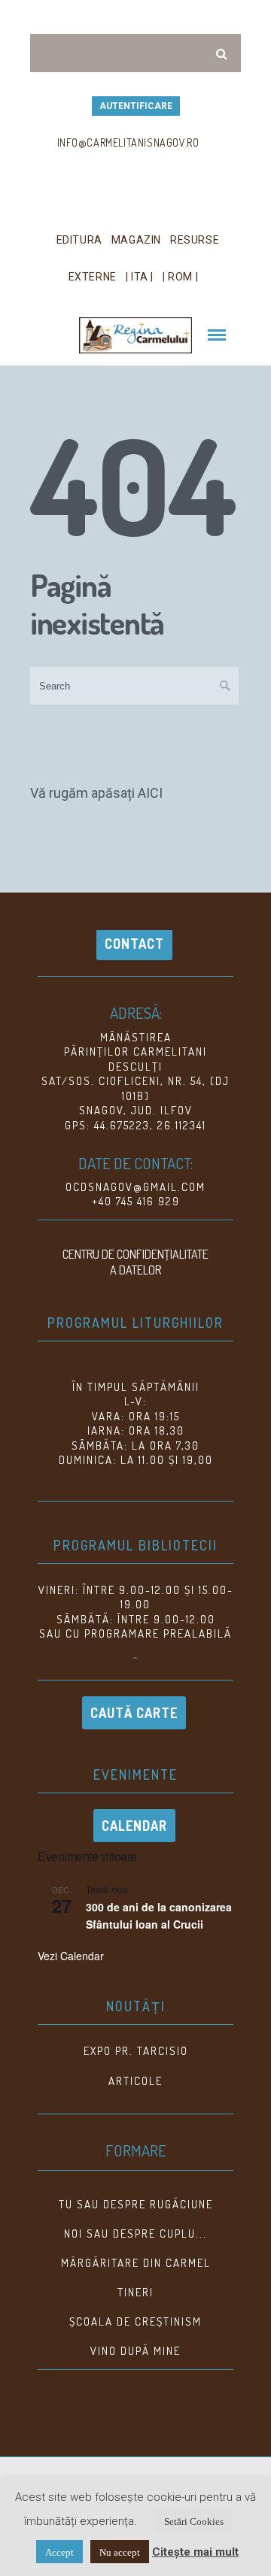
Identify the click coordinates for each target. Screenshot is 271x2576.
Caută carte (134, 1713)
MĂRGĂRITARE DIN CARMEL (136, 2263)
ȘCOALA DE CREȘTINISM (135, 2321)
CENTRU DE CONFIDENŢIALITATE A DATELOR (135, 1262)
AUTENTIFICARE (136, 106)
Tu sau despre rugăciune (136, 2204)
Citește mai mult (195, 2552)
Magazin (136, 240)
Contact (134, 944)
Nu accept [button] (120, 2552)
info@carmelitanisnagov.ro (128, 142)
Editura (79, 240)
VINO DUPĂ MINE (135, 2351)
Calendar (134, 1826)
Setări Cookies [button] (194, 2521)
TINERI (135, 2292)
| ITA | (140, 277)
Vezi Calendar (71, 1956)
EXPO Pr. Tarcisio (136, 2051)
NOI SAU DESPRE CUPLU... (135, 2234)
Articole (135, 2081)
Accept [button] (59, 2552)
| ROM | (180, 277)
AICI (150, 793)
